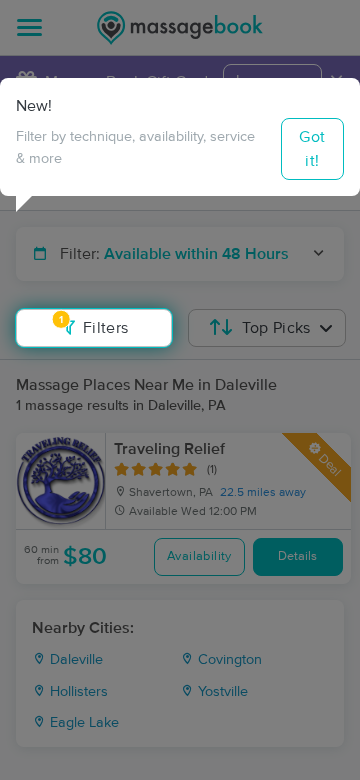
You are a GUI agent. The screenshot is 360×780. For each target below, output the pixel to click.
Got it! (312, 149)
